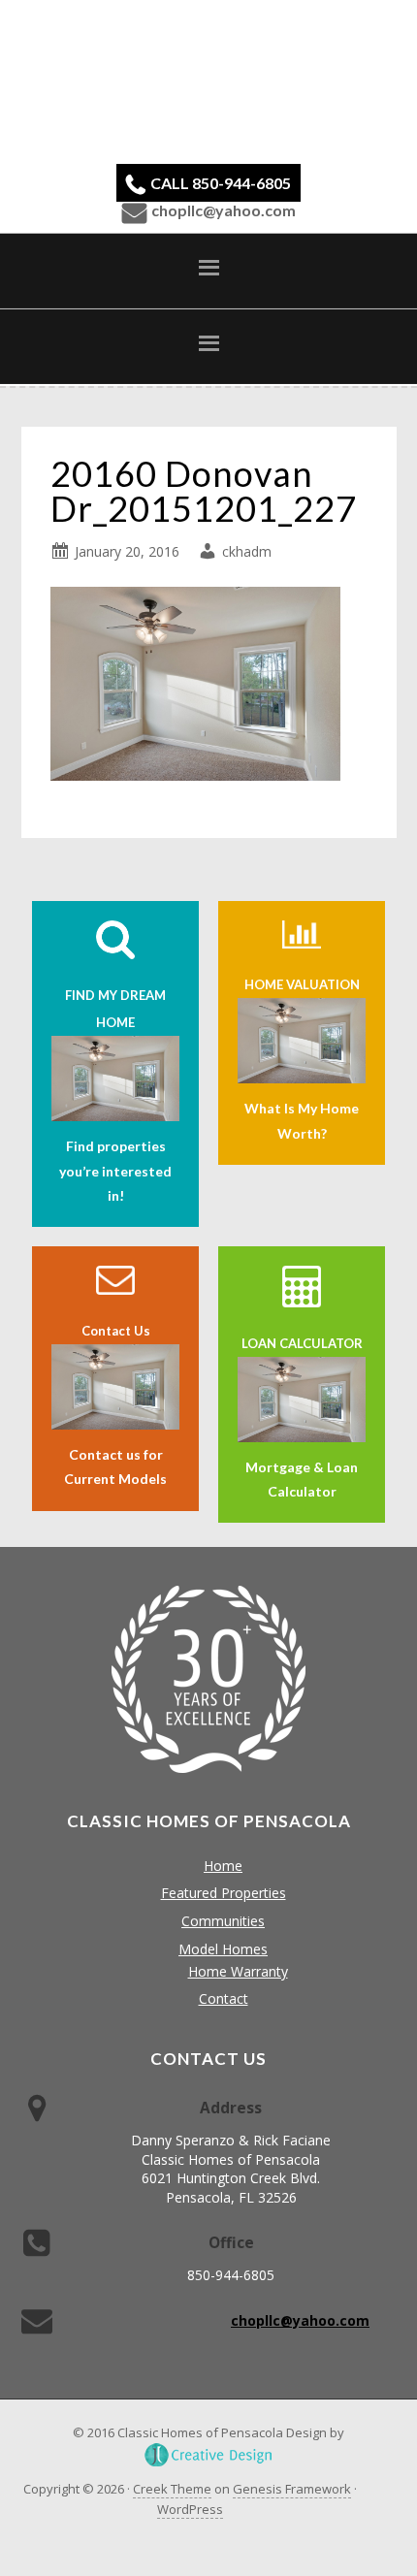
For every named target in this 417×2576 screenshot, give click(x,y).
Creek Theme (172, 2489)
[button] (208, 271)
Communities (223, 1921)
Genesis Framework (292, 2489)
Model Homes (223, 1949)
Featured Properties (224, 1893)
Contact (224, 1998)
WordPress (190, 2509)
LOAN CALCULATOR (302, 1343)
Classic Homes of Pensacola (209, 80)
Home (223, 1866)
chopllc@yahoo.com (224, 210)
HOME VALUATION (302, 984)
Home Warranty (238, 1971)
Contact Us (116, 1331)
